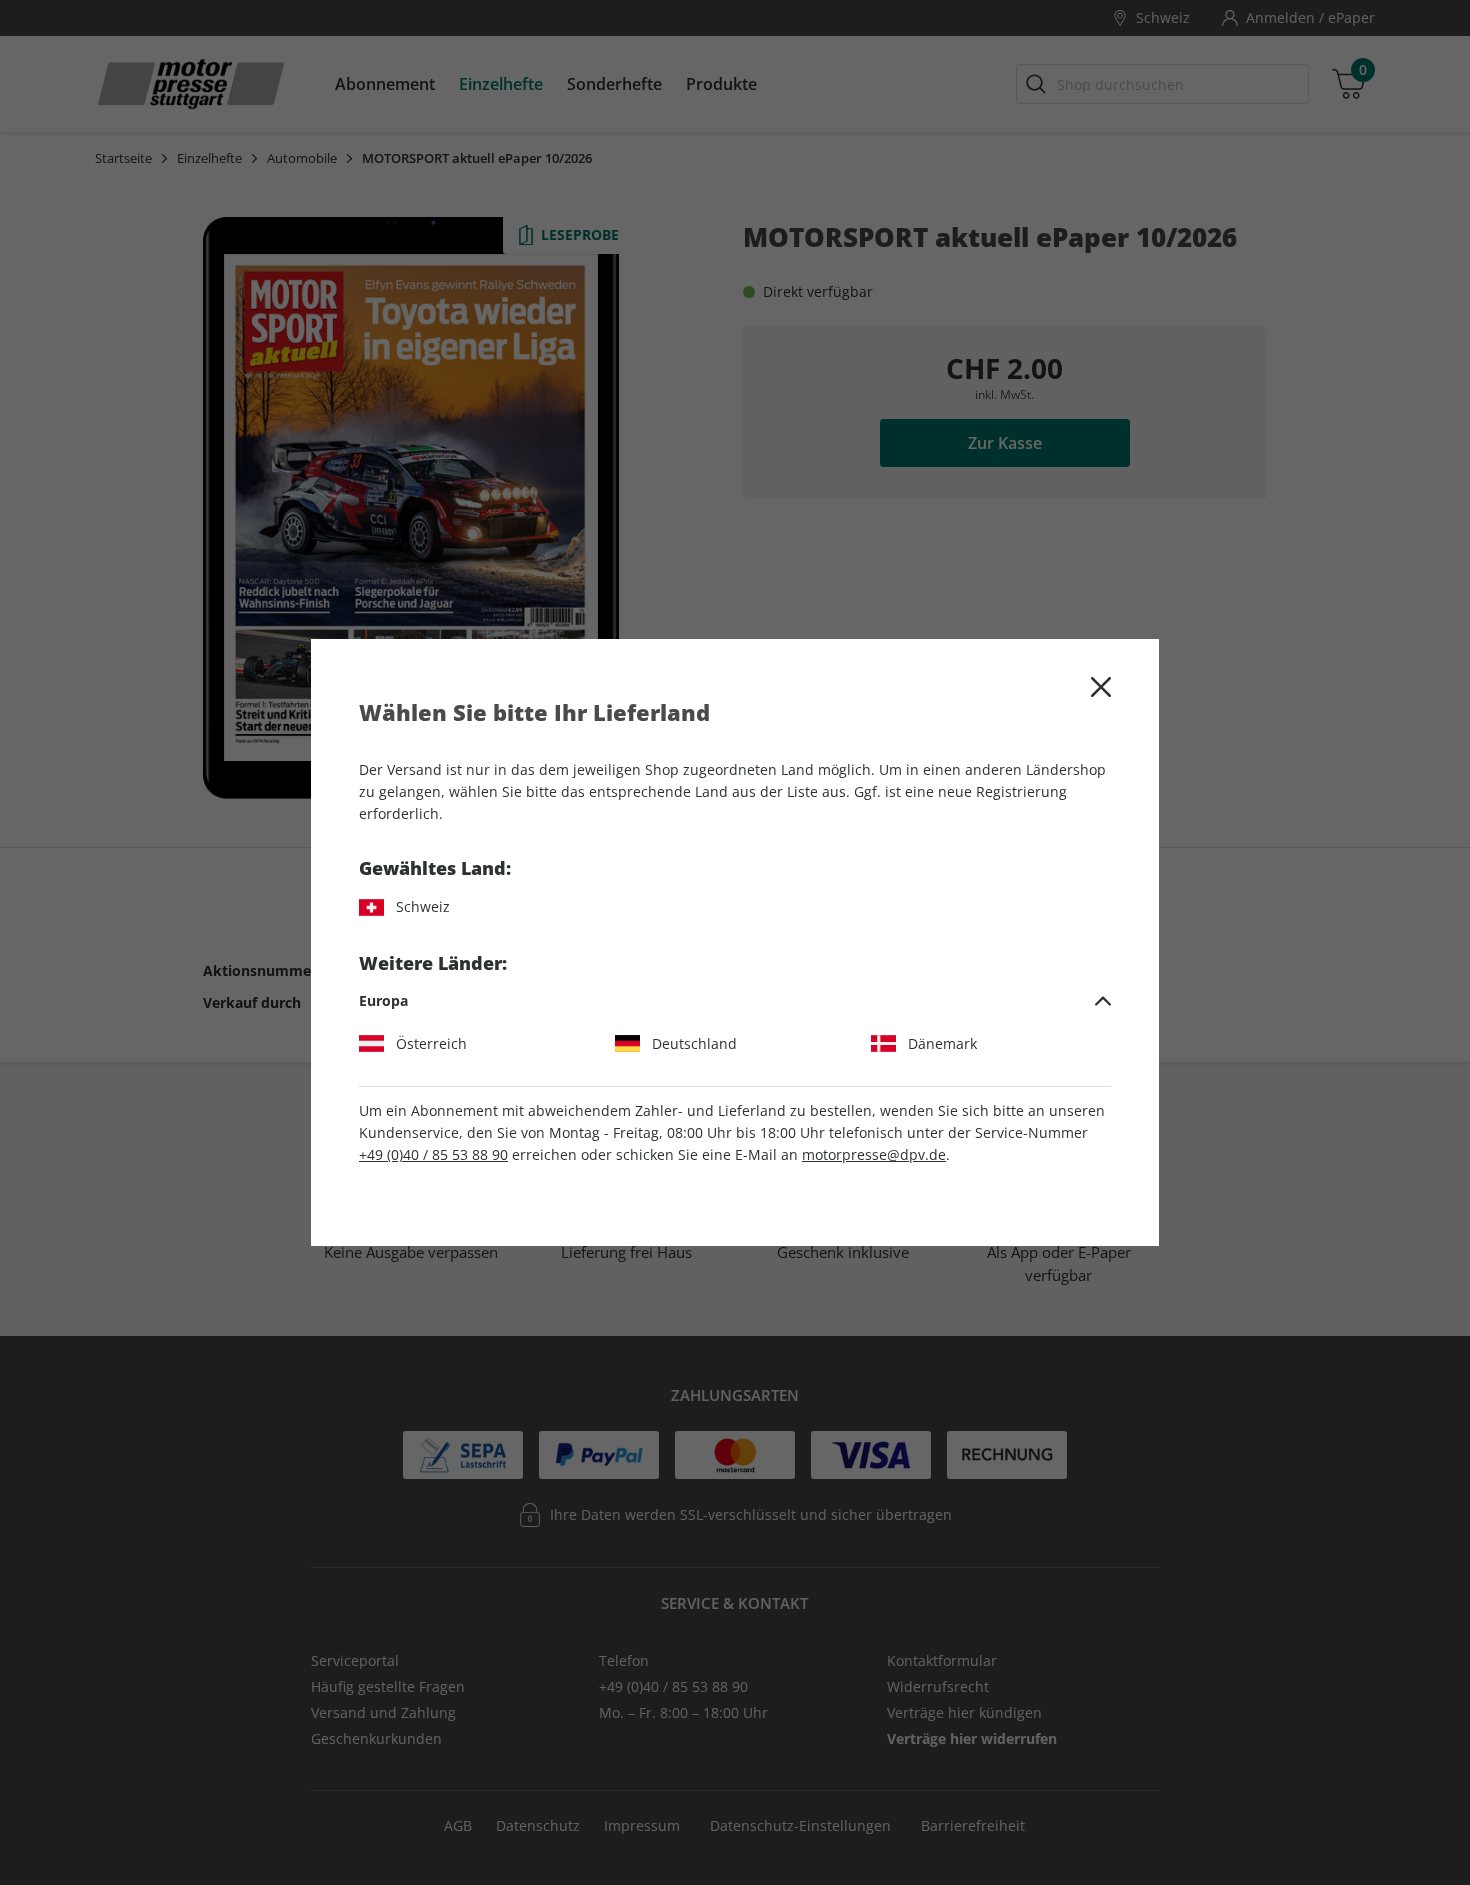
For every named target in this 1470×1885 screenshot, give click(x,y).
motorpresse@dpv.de (874, 1154)
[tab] (735, 1001)
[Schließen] (1101, 687)
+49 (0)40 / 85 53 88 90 (433, 1154)
